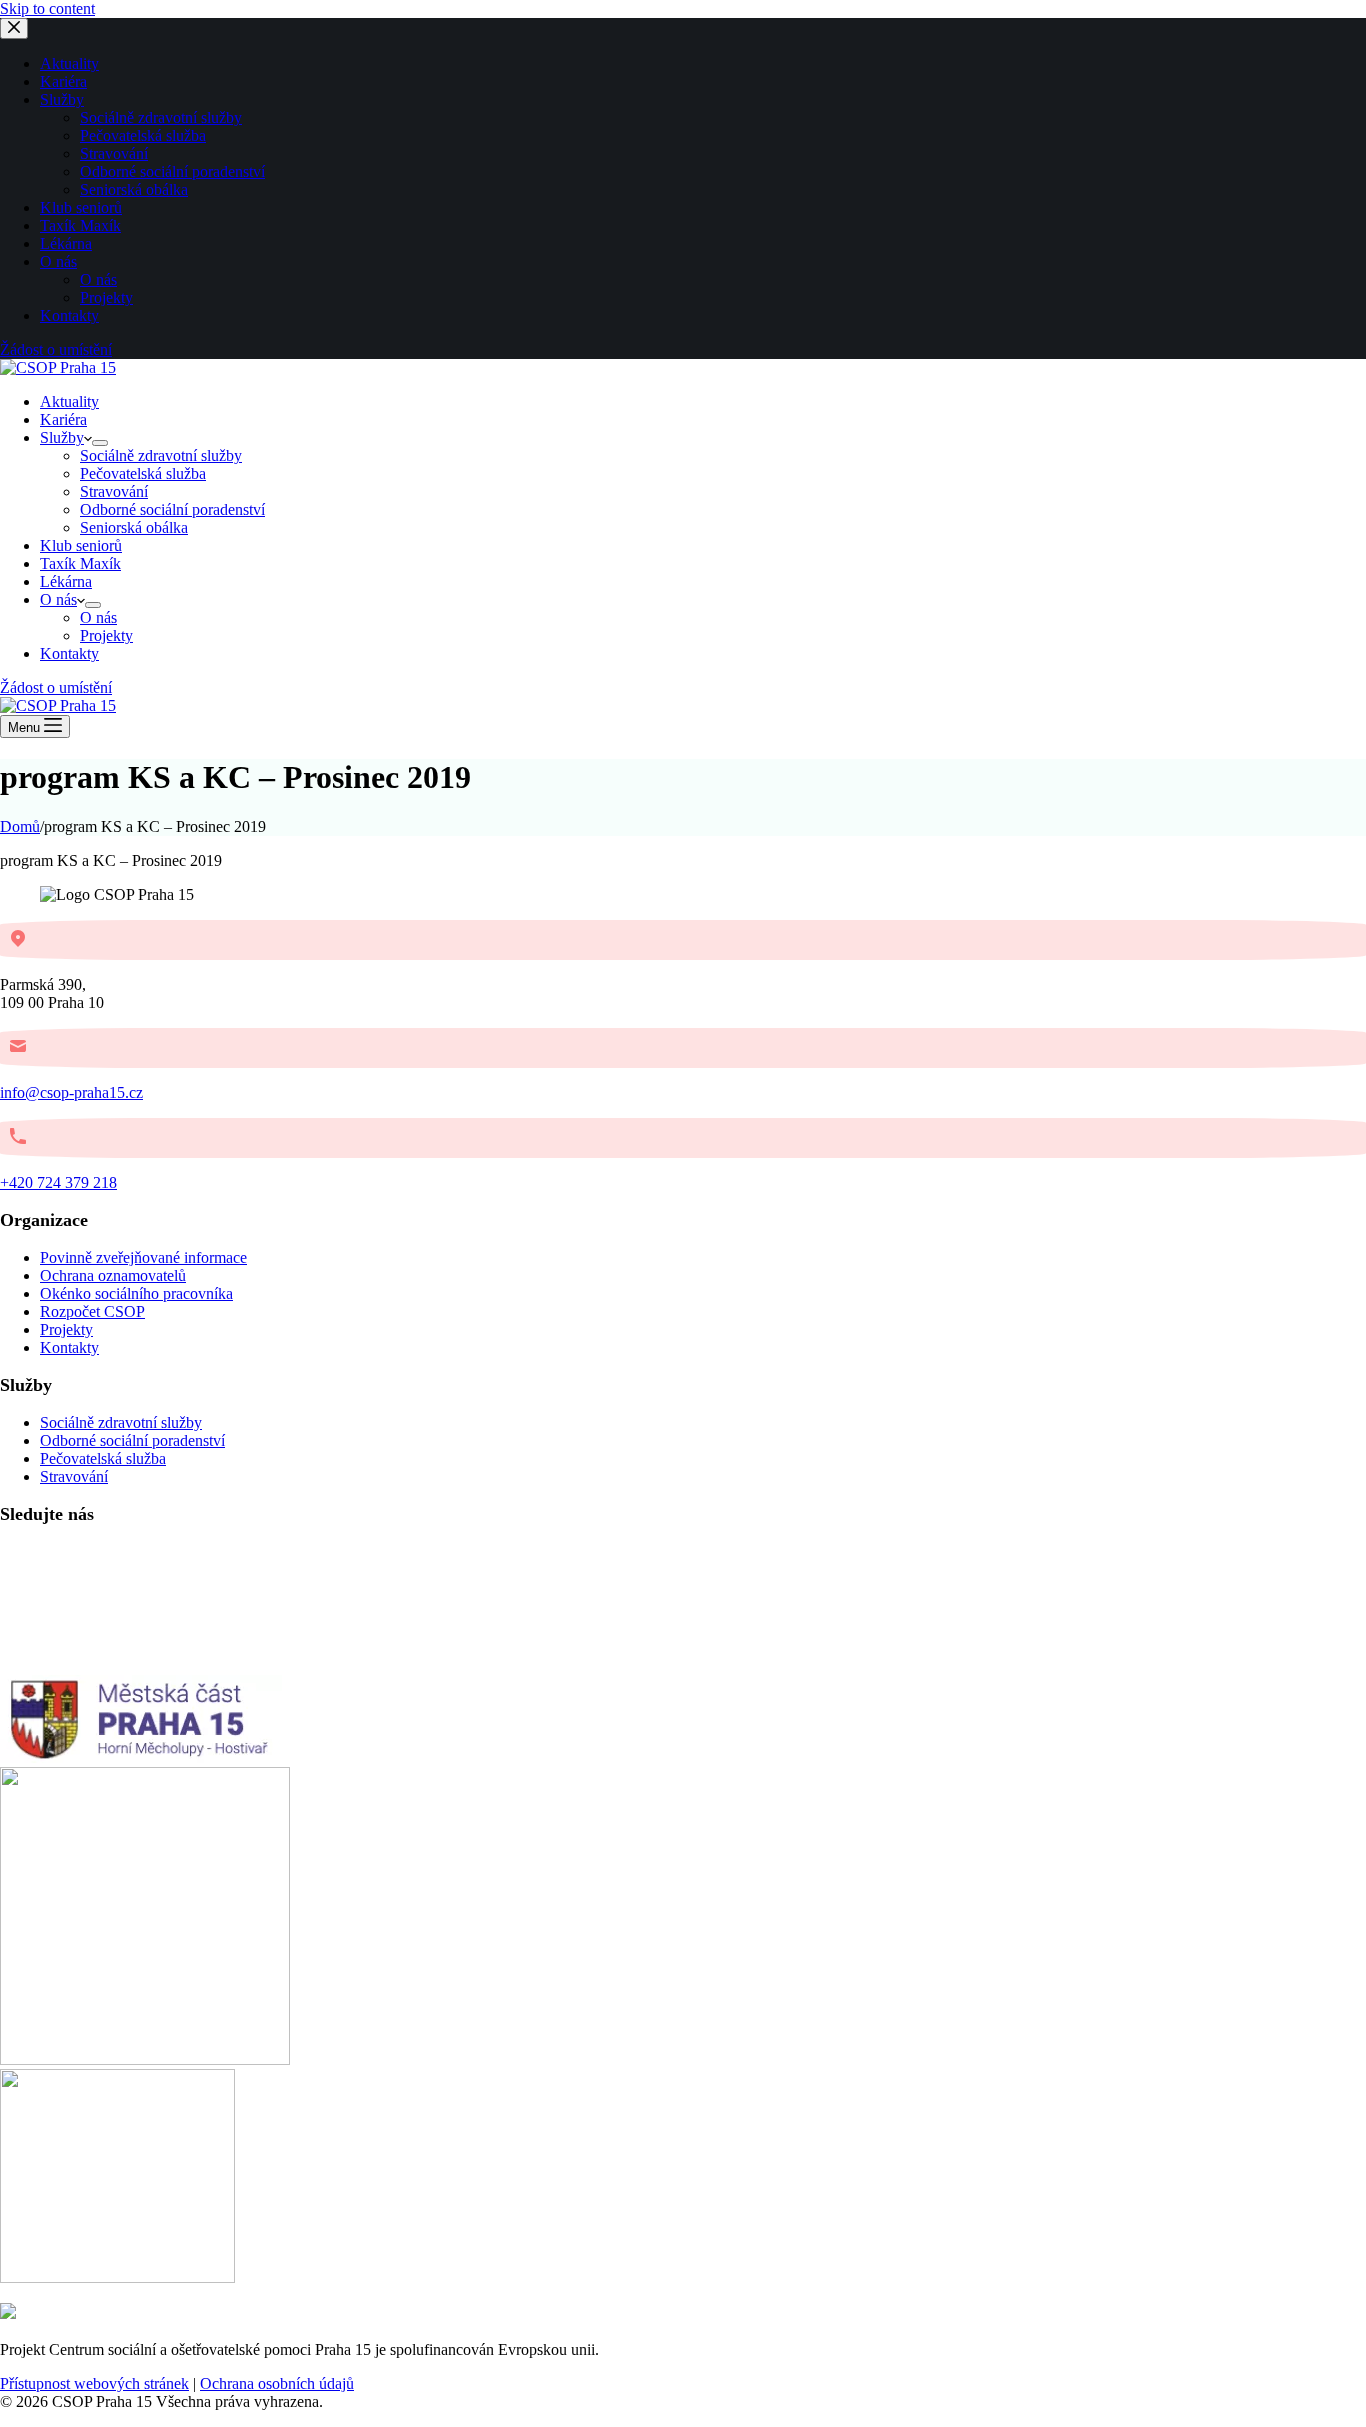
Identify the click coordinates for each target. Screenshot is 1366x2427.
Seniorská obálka (134, 527)
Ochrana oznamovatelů (113, 1275)
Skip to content (47, 8)
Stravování (114, 491)
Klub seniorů (81, 545)
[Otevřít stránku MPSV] (145, 2059)
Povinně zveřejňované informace (143, 1257)
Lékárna (66, 581)
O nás (58, 599)
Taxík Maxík (80, 563)
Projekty (106, 635)
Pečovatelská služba (143, 473)
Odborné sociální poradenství (172, 509)
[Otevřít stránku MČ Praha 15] (141, 1757)
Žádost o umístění (56, 687)
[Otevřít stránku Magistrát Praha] (117, 2277)
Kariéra (63, 419)
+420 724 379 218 (58, 1182)
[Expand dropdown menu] (100, 443)
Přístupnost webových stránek (94, 2383)
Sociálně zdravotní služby (161, 455)
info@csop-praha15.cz (71, 1092)
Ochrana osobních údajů (277, 2383)
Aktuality (69, 401)
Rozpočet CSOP (92, 1311)
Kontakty (69, 653)
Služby (62, 437)
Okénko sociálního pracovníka (136, 1293)
